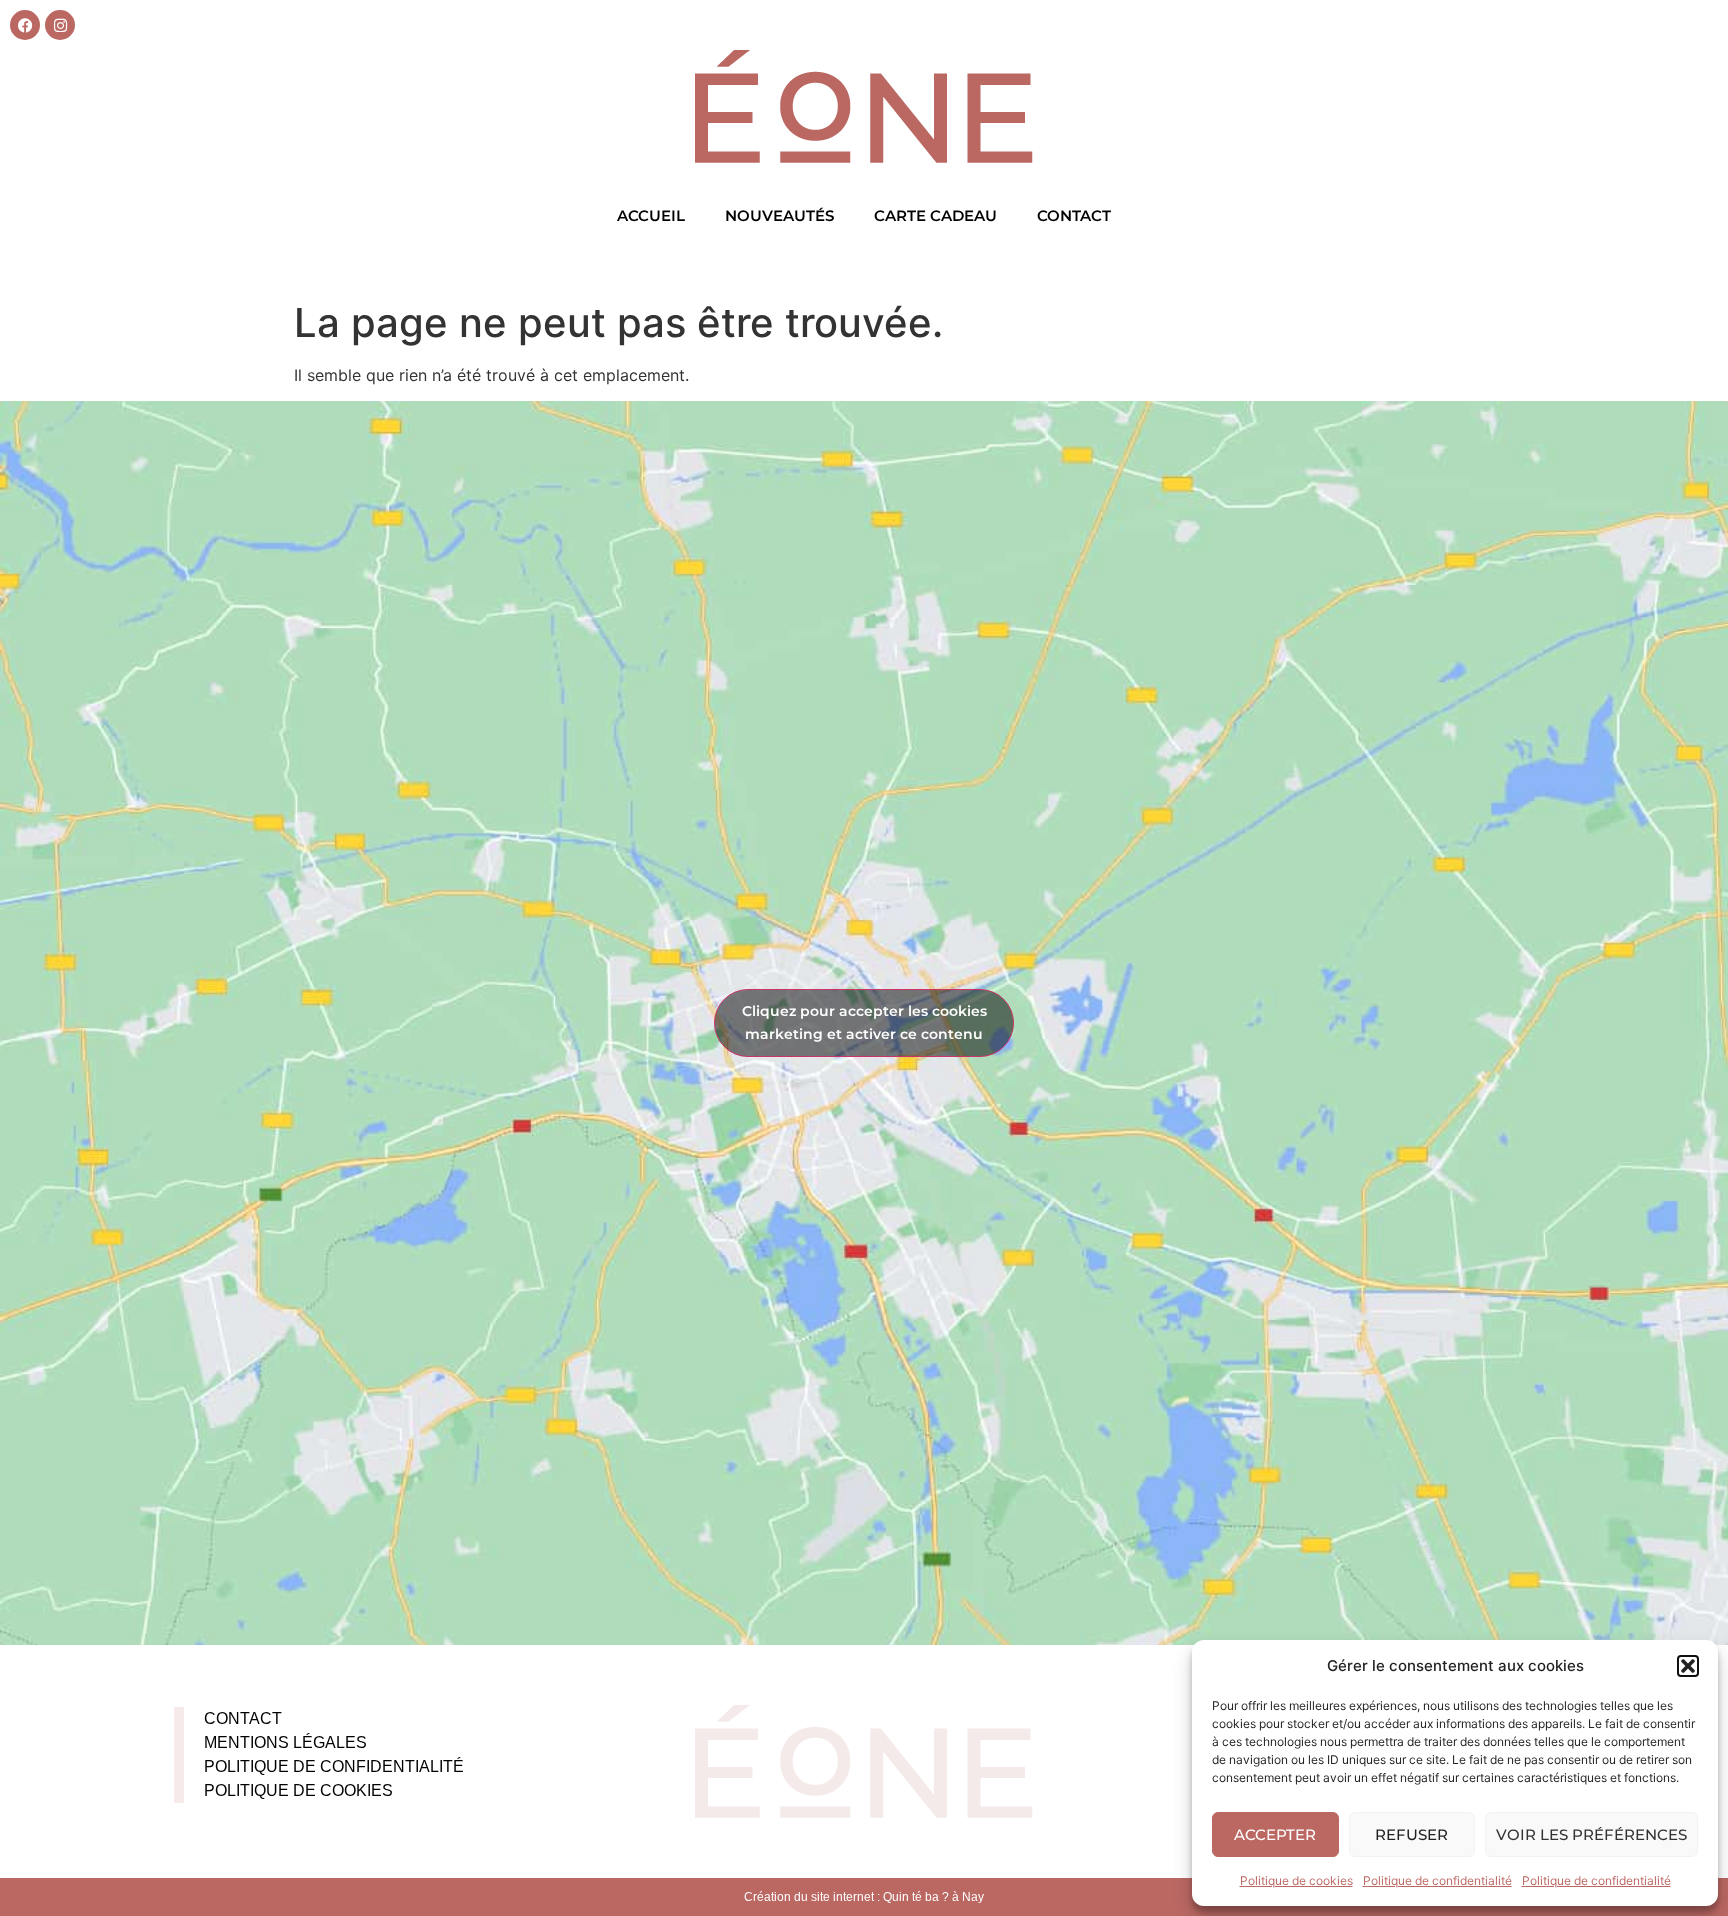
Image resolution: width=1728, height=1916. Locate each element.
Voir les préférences (1591, 1834)
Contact (1074, 215)
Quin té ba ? (916, 1897)
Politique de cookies (1296, 1880)
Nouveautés (779, 215)
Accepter (1275, 1834)
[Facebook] (25, 25)
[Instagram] (60, 25)
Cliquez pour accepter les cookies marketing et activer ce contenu (864, 1022)
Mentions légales (285, 1742)
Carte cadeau (935, 215)
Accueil (651, 215)
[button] (1688, 1666)
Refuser (1411, 1834)
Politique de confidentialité (1437, 1880)
